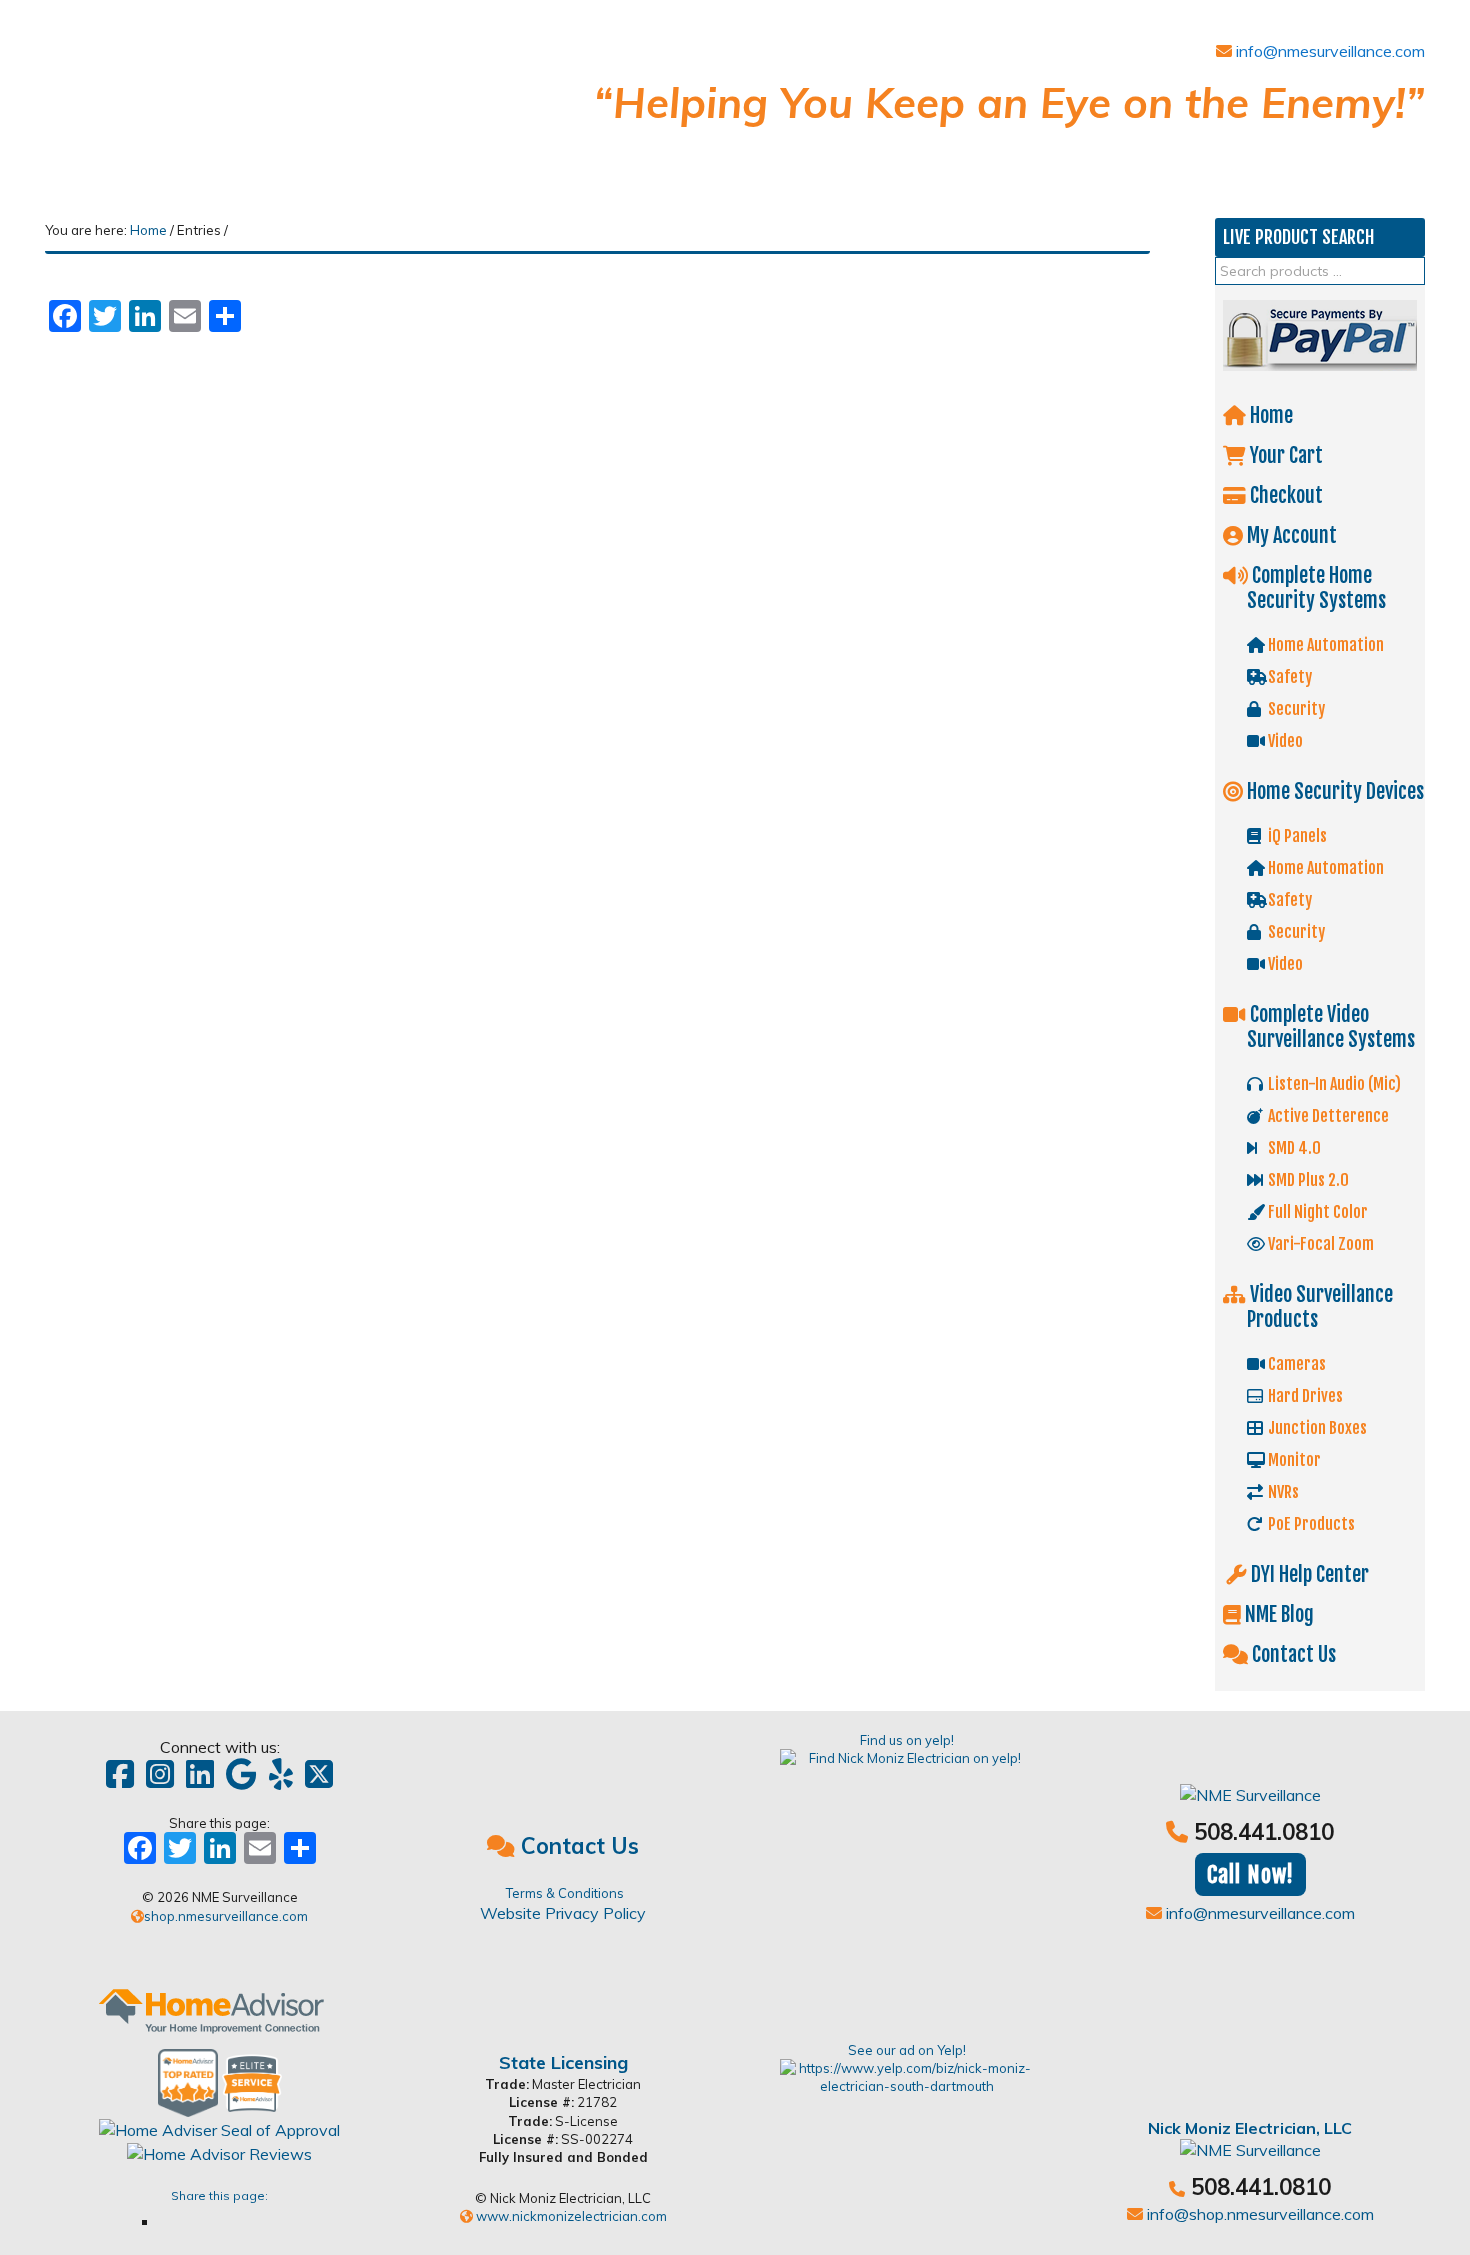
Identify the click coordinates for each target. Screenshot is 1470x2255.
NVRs (1282, 1492)
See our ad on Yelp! (907, 2050)
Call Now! (1250, 1874)
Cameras (1295, 1364)
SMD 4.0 (1293, 1148)
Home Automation (1324, 645)
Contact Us (1292, 1654)
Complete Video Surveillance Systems (1330, 1027)
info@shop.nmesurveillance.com (1258, 2214)
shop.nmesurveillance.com (226, 1916)
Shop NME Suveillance (195, 98)
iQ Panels (1296, 836)
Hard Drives (1304, 1396)
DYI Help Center (1308, 1574)
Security (1295, 709)
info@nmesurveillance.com (1328, 51)
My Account (1290, 535)
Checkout (1284, 495)
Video (1284, 741)
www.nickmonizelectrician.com (570, 2216)
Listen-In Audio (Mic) (1333, 1084)
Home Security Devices (1333, 791)
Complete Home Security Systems (1316, 588)
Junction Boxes (1316, 1428)
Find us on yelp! (907, 1740)
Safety (1288, 677)
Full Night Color (1316, 1212)
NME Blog (1277, 1614)
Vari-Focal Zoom (1319, 1244)
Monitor (1293, 1460)
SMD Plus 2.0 (1307, 1180)
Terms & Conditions (565, 1893)
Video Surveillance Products (1319, 1307)
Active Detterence (1327, 1116)
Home (1269, 415)
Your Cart (1284, 455)
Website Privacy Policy (563, 1913)
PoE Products (1310, 1524)
